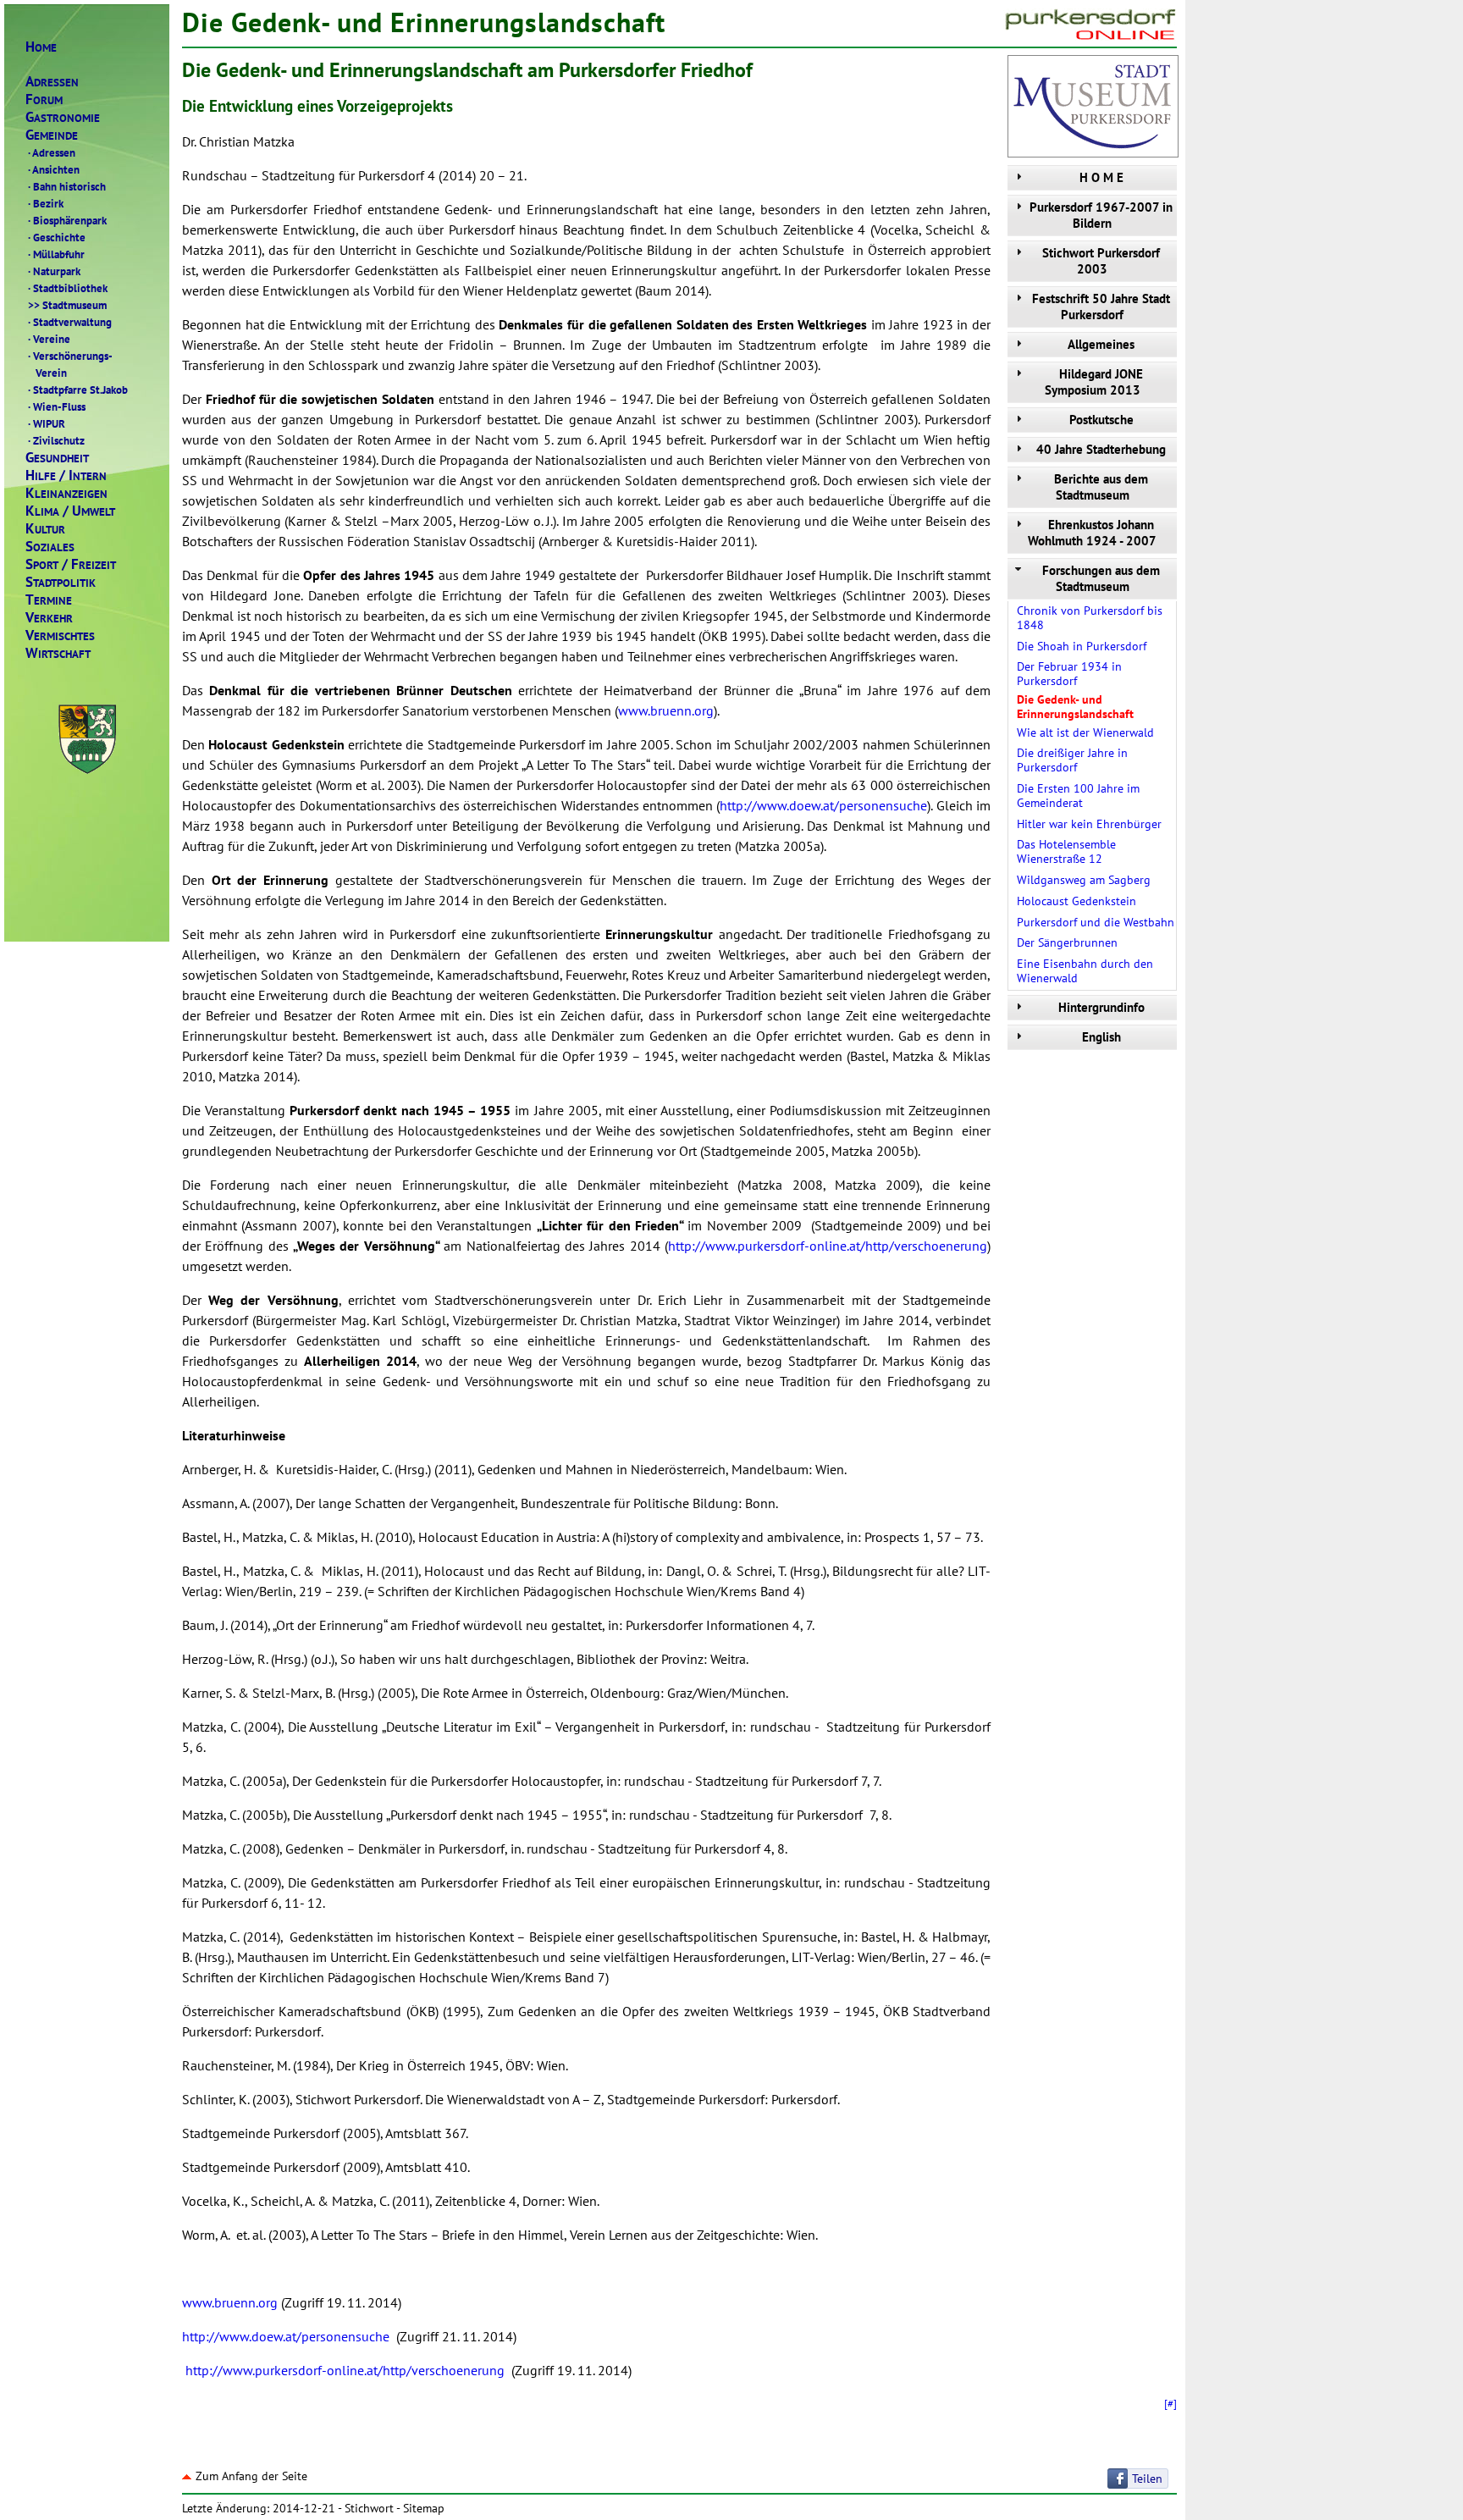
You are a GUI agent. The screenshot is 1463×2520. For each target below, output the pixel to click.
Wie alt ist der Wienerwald (1085, 732)
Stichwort (369, 2508)
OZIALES (50, 547)
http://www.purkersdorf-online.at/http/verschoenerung (828, 1246)
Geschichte (57, 237)
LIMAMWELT (70, 511)
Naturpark (54, 271)
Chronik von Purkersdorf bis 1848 (1090, 618)
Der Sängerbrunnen (1067, 942)
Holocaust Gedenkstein (1077, 901)
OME (41, 47)
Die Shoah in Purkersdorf (1082, 646)
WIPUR (47, 423)
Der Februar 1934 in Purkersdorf (1069, 674)
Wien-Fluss (57, 406)
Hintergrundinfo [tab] (1101, 1007)
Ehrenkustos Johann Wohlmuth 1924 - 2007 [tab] (1092, 533)
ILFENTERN (66, 475)
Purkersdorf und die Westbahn (1096, 922)
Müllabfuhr (56, 254)
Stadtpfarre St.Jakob (78, 390)
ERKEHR (49, 618)
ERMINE (49, 600)
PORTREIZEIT (71, 564)
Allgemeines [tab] (1101, 344)
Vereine (49, 339)
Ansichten (54, 169)
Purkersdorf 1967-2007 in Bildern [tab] (1101, 215)
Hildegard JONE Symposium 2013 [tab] (1094, 382)
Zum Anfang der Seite (251, 2476)
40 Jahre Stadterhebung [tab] (1101, 449)
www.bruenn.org (666, 710)
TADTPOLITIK (61, 582)
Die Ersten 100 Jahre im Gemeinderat (1078, 796)
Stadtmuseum (67, 305)
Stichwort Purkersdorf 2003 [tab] (1101, 261)
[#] (1170, 2403)
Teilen (1147, 2479)
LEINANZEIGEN (66, 493)
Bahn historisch (67, 186)
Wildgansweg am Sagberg (1084, 880)
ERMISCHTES (60, 636)
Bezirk (46, 203)
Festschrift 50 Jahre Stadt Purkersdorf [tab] (1101, 307)
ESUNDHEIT (57, 458)
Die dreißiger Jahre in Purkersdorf (1072, 760)
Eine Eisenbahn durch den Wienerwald (1085, 971)
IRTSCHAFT (58, 653)
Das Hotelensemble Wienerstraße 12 (1066, 851)
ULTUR (45, 529)
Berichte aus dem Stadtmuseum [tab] (1101, 487)
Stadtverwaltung (70, 322)
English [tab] (1101, 1037)
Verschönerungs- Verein (69, 364)
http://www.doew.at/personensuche (823, 805)
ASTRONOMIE (63, 117)
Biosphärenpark (67, 220)
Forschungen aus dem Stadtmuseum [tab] (1101, 578)
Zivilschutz (56, 440)
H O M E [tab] (1101, 177)
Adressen (52, 152)
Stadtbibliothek (68, 288)
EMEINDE (52, 135)
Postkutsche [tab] (1101, 420)
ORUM (44, 99)
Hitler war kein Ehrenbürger (1089, 824)
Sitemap (424, 2508)
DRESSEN (52, 82)
